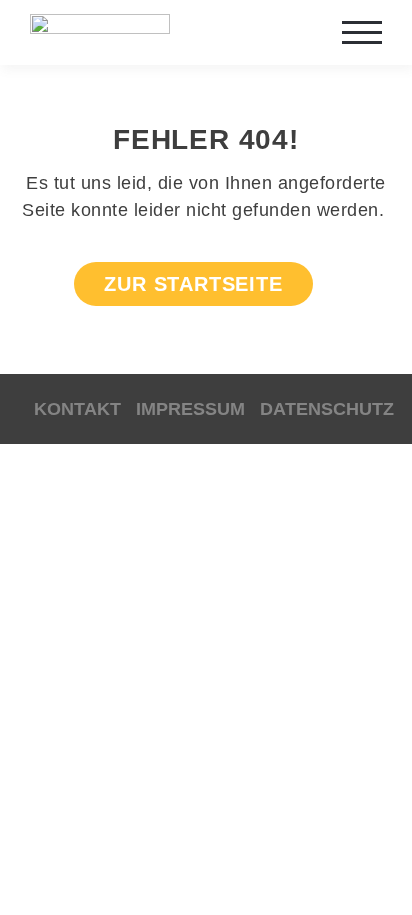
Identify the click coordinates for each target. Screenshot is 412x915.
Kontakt (77, 409)
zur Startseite (193, 284)
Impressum (190, 409)
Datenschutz (327, 409)
